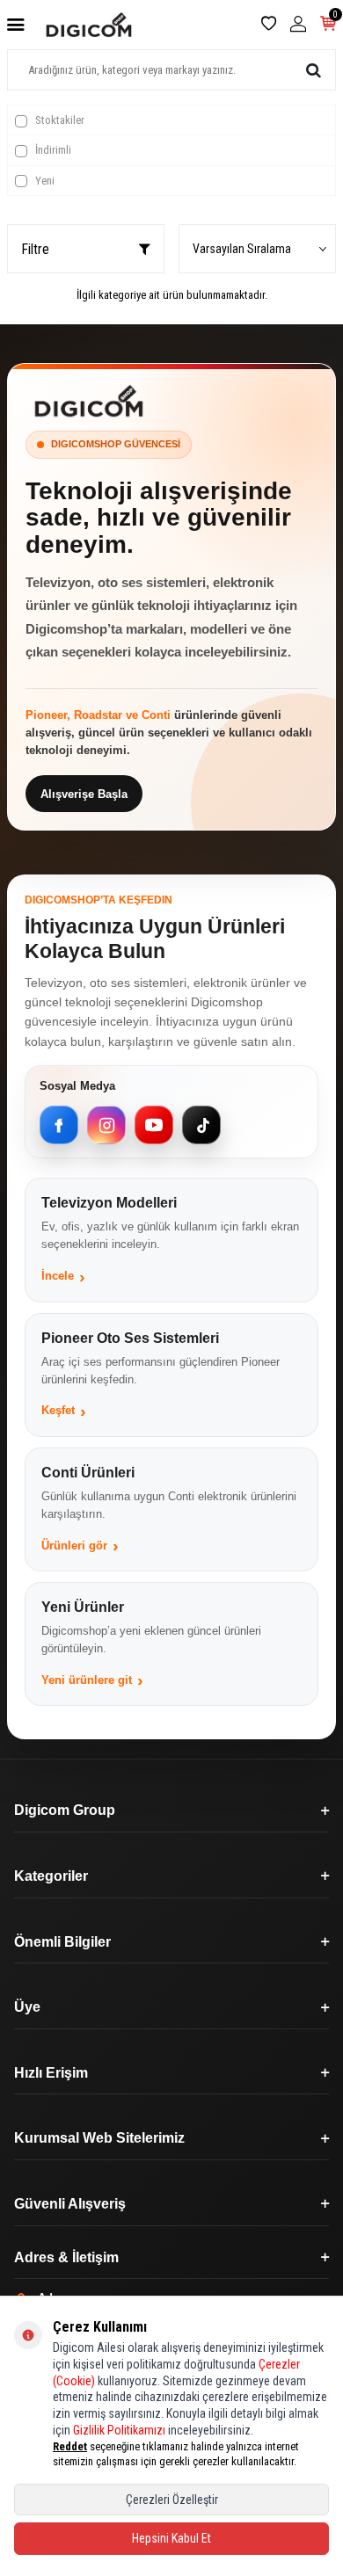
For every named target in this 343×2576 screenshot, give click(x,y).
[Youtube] (154, 1125)
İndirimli (52, 150)
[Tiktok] (201, 1125)
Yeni (44, 181)
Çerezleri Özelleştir (172, 2500)
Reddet (70, 2446)
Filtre (35, 249)
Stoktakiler (58, 120)
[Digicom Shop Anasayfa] (89, 401)
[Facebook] (59, 1125)
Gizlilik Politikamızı (119, 2430)
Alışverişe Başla (84, 794)
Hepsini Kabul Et (171, 2538)
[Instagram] (106, 1125)
